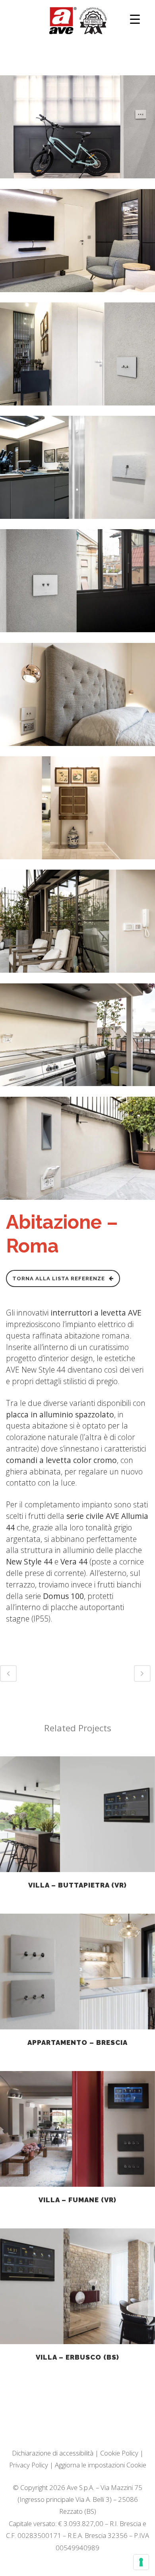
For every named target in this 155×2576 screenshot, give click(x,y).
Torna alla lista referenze (59, 1278)
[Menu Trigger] (135, 19)
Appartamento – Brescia (77, 2042)
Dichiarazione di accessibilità (53, 2453)
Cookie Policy (119, 2453)
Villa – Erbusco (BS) (77, 2357)
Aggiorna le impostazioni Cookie (101, 2465)
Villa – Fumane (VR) (77, 2200)
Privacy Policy (29, 2465)
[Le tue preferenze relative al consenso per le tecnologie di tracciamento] (141, 2562)
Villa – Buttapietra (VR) (77, 1885)
